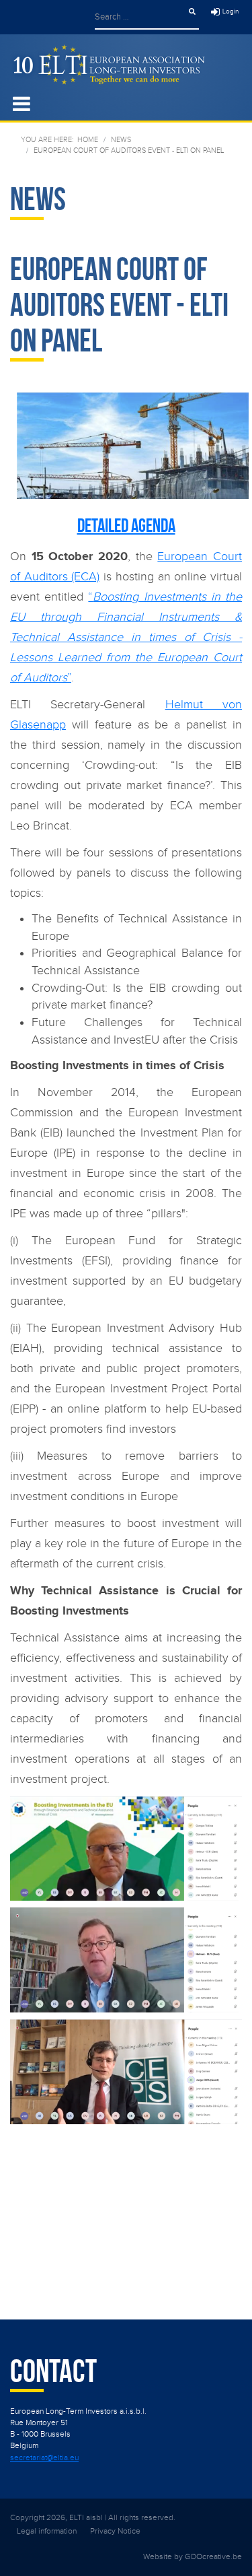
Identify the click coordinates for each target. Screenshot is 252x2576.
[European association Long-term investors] (108, 64)
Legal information (47, 2531)
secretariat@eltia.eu (44, 2458)
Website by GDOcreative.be (193, 2556)
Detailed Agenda (126, 526)
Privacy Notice (115, 2531)
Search (192, 11)
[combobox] (140, 16)
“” (126, 637)
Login (230, 11)
